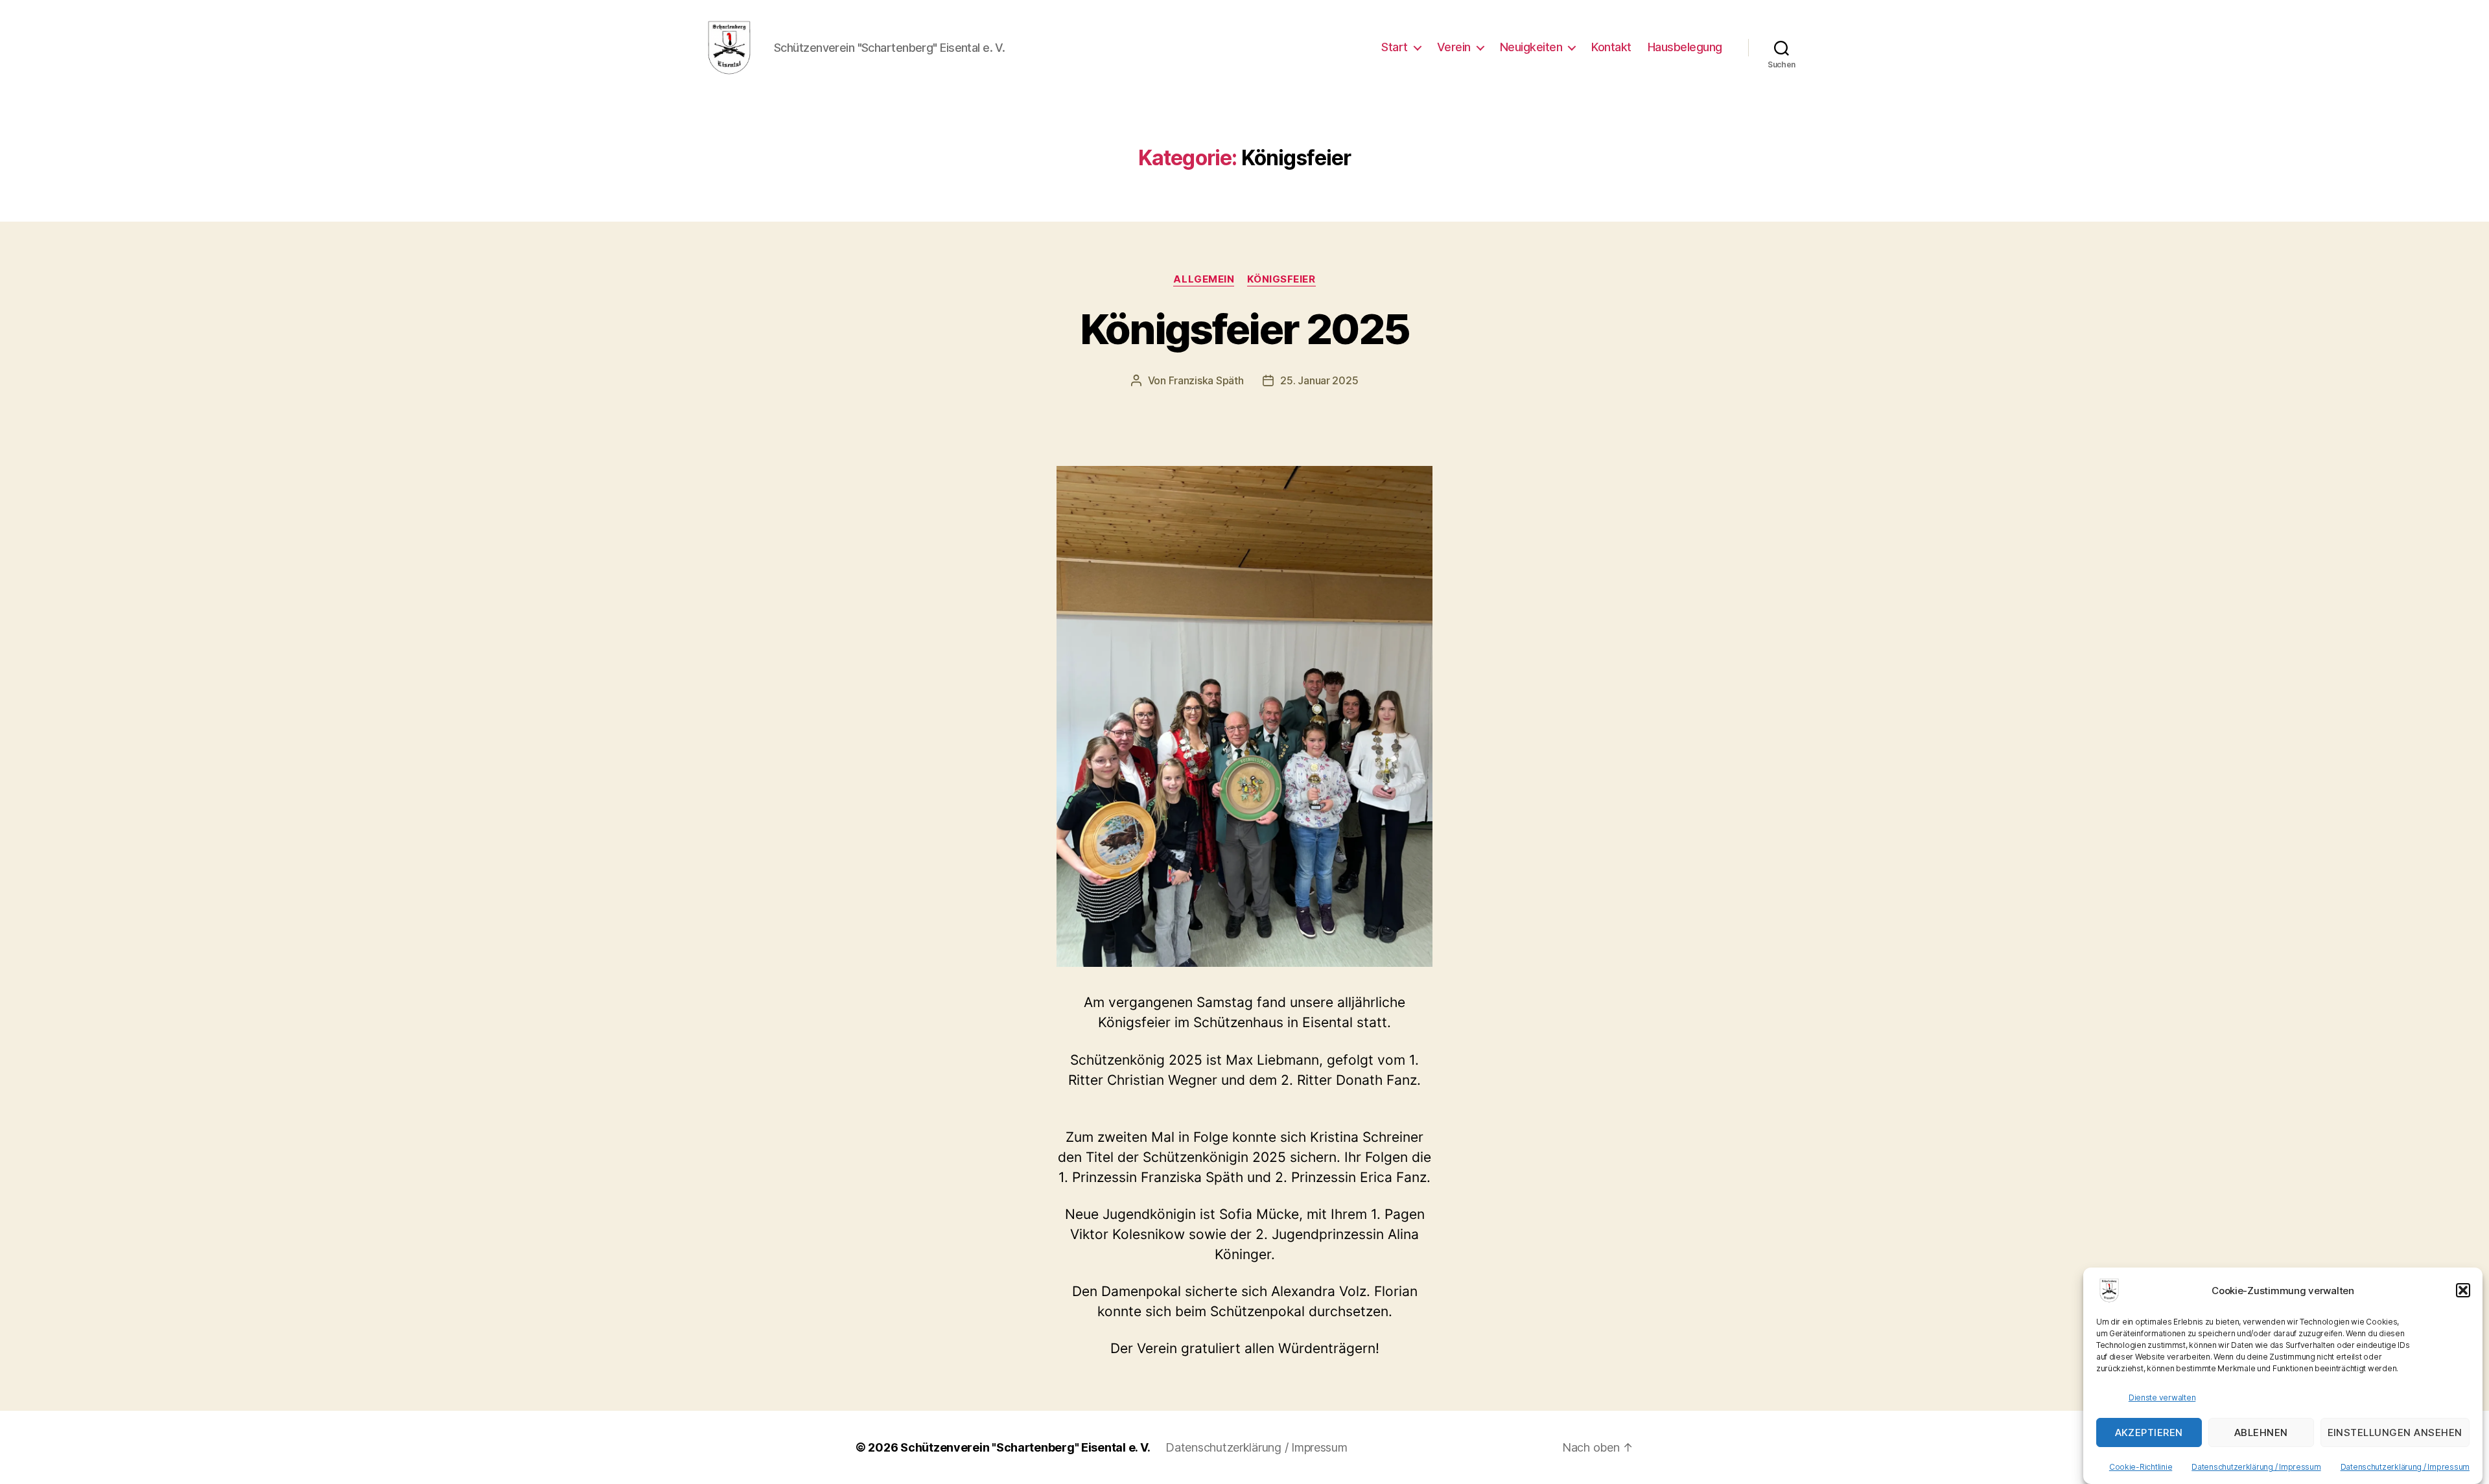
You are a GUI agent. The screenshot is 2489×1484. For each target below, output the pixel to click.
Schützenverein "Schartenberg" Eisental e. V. (1025, 1447)
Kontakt (1611, 47)
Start (1395, 47)
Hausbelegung (1685, 47)
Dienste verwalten (2162, 1397)
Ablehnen (2261, 1432)
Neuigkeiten (1531, 47)
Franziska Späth (1206, 380)
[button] (2463, 1290)
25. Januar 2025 (1319, 380)
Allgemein (1204, 279)
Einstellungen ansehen (2395, 1432)
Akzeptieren (2149, 1432)
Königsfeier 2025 (1244, 329)
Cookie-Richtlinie (2141, 1467)
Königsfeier (1281, 279)
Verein (1454, 47)
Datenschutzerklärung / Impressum (2256, 1467)
